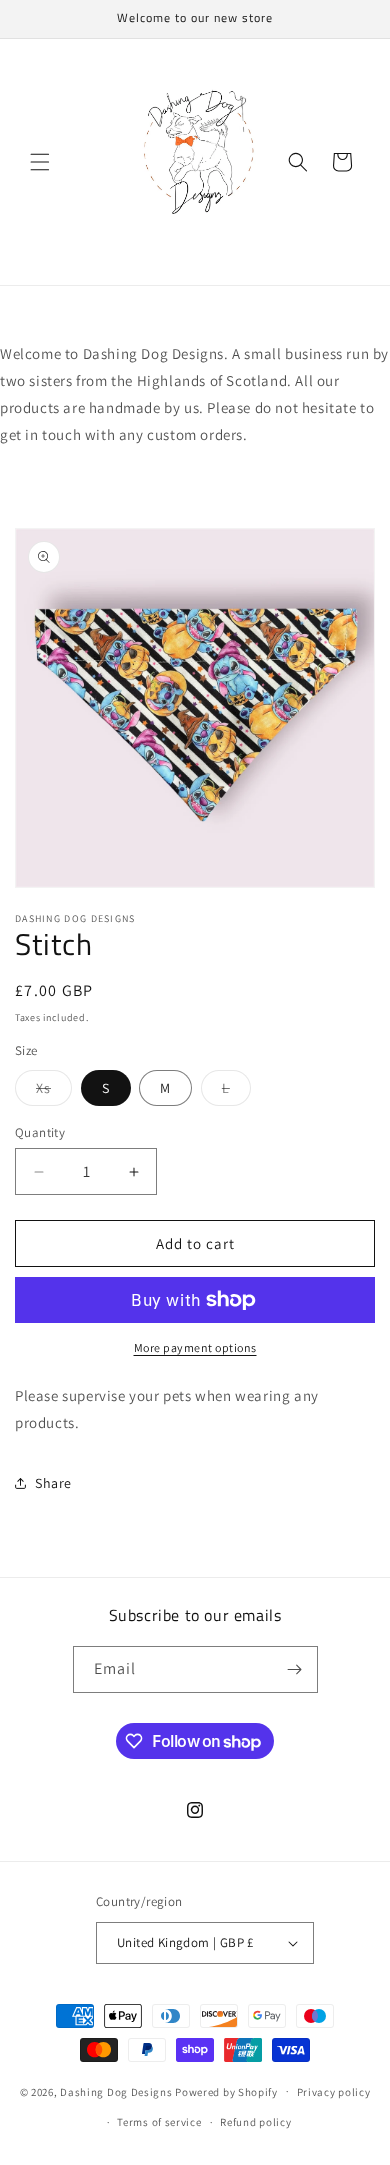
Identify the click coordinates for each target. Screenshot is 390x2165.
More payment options (195, 1347)
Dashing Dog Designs (116, 2091)
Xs (54, 1092)
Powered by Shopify (226, 2091)
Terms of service (159, 2122)
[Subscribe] (295, 1669)
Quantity (40, 1132)
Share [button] (53, 1483)
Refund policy (255, 2122)
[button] (40, 162)
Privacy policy (334, 2092)
